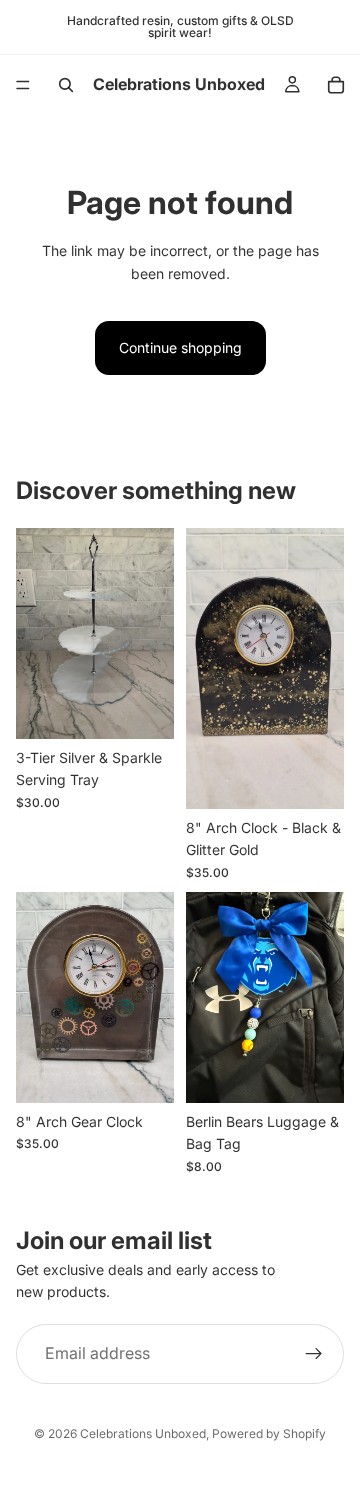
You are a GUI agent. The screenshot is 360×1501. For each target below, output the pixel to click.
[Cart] (336, 85)
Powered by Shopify (269, 1433)
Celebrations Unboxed (143, 1433)
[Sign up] (314, 1353)
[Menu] (23, 85)
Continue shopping (180, 347)
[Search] (66, 85)
